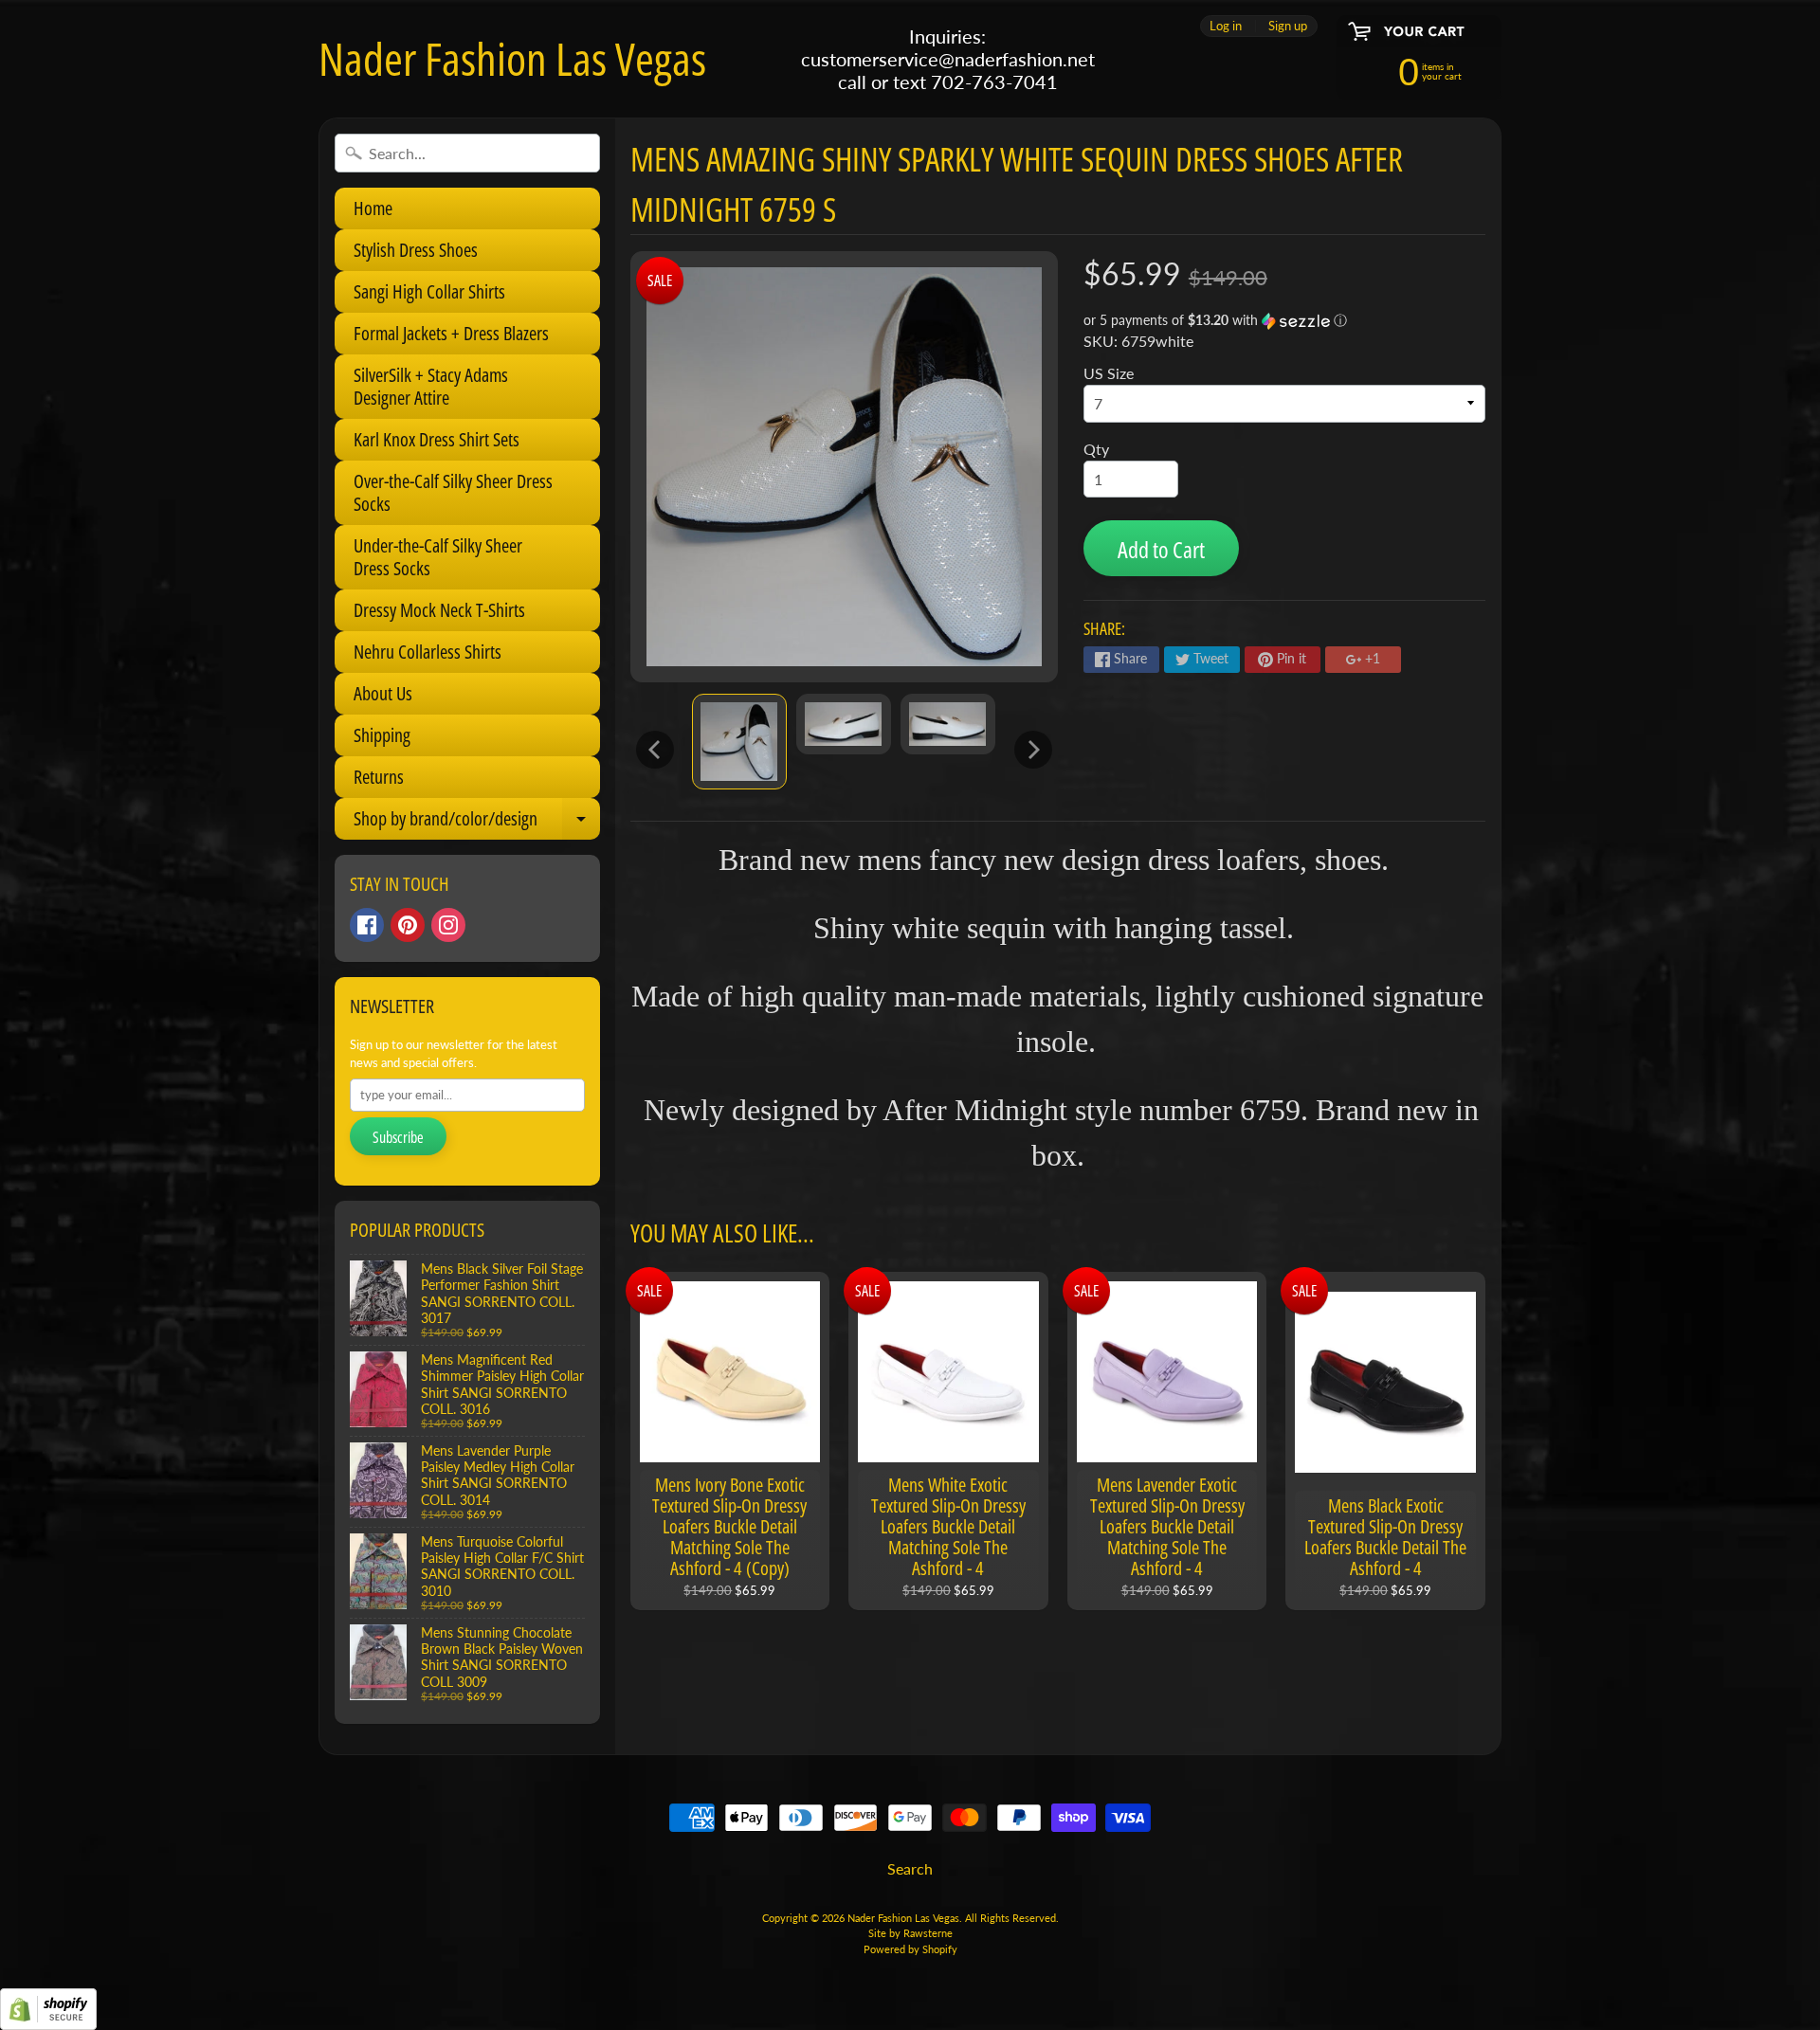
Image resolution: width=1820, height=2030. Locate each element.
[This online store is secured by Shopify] (48, 2018)
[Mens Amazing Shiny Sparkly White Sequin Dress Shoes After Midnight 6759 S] (739, 742)
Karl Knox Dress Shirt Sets (437, 439)
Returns (379, 777)
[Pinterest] (408, 925)
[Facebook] (367, 925)
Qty (1096, 449)
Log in (1226, 26)
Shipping (382, 735)
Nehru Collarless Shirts (428, 652)
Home (373, 208)
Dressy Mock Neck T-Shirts (439, 610)
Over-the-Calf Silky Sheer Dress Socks (453, 492)
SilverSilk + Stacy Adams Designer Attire (431, 386)
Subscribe (398, 1137)
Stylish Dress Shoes (416, 250)
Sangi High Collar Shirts (429, 291)
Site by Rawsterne (910, 1933)
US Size (1109, 373)
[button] (1284, 321)
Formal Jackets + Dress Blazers (451, 333)
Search (910, 1868)
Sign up (1288, 26)
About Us (383, 693)
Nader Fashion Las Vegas (512, 59)
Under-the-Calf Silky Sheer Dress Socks (438, 557)
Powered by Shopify (910, 1949)
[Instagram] (448, 925)
